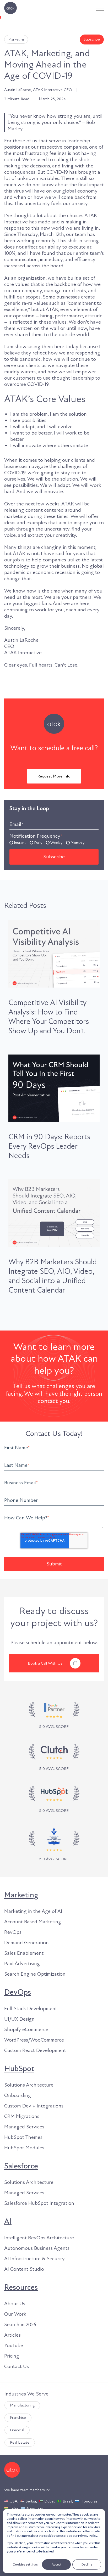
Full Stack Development (31, 2009)
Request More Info (54, 776)
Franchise (18, 2417)
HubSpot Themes (23, 2137)
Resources (21, 2287)
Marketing (21, 1895)
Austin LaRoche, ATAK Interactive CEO (38, 90)
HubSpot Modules (24, 2148)
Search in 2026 (20, 2325)
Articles (12, 2335)
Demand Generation (26, 1943)
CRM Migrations (22, 2116)
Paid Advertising (22, 1964)
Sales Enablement (24, 1953)
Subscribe (92, 39)
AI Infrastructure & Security (34, 2259)
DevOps (18, 1992)
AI (8, 2222)
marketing (16, 39)
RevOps (13, 1932)
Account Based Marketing (33, 1922)
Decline (87, 2564)
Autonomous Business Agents (37, 2248)
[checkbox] (54, 842)
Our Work (15, 2314)
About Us (15, 2304)
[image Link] (54, 1758)
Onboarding (18, 2095)
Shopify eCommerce (26, 2030)
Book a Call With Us (45, 1663)
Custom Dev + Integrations (34, 2106)
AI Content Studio (24, 2269)
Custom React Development (35, 2050)
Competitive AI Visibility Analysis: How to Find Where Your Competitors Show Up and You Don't (49, 1017)
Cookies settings (25, 2564)
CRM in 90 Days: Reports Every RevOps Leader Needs (49, 1146)
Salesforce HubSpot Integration (39, 2203)
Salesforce (21, 2166)
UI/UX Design (19, 2019)
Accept (56, 2564)
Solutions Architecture (29, 2085)
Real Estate (20, 2442)
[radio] (18, 842)
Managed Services (24, 2127)
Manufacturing (22, 2405)
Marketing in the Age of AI (33, 1911)
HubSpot (19, 2069)
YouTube (14, 2346)
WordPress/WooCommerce (34, 2040)
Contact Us (17, 2366)
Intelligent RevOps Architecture (39, 2238)
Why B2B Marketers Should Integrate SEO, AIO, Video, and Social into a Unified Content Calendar (53, 1276)
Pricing (12, 2356)
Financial (17, 2430)
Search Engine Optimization (35, 1974)
